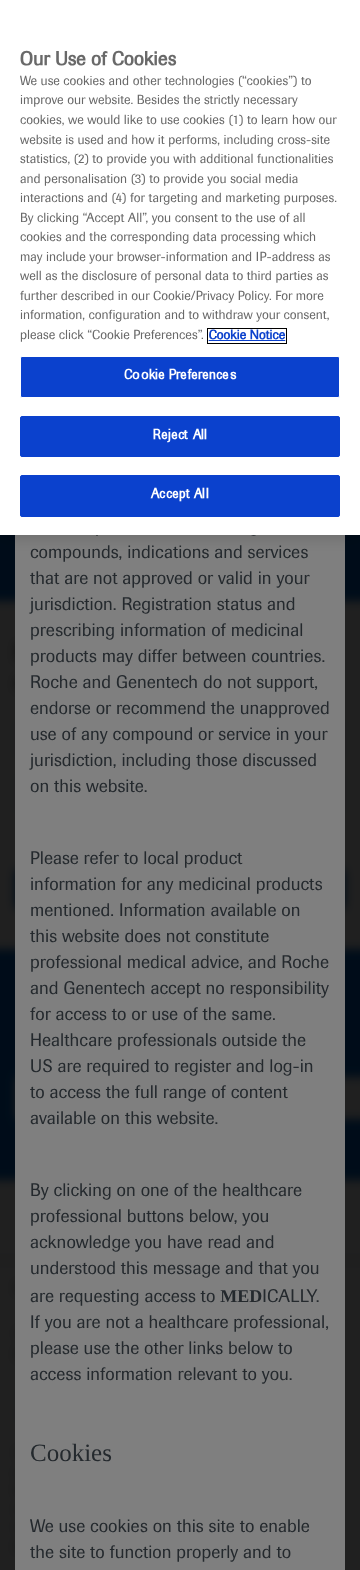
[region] (180, 267)
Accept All (179, 495)
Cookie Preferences (179, 376)
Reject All (180, 436)
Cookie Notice (247, 336)
